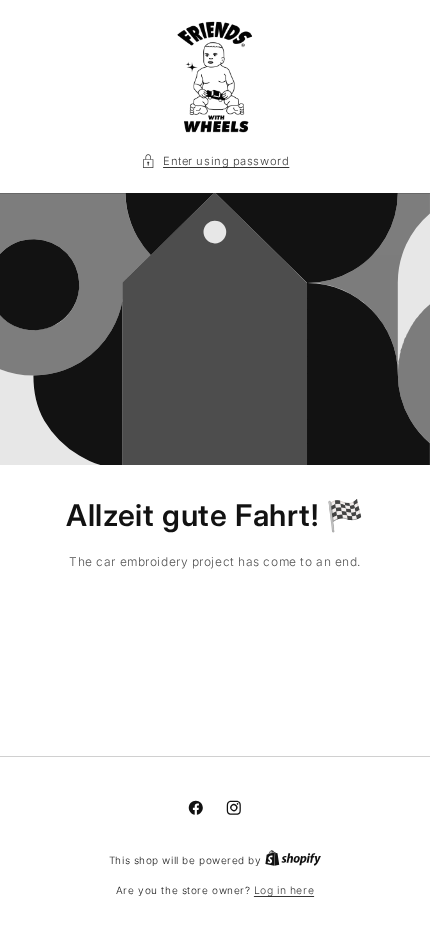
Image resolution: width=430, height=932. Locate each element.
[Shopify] (293, 860)
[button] (215, 161)
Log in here (284, 890)
